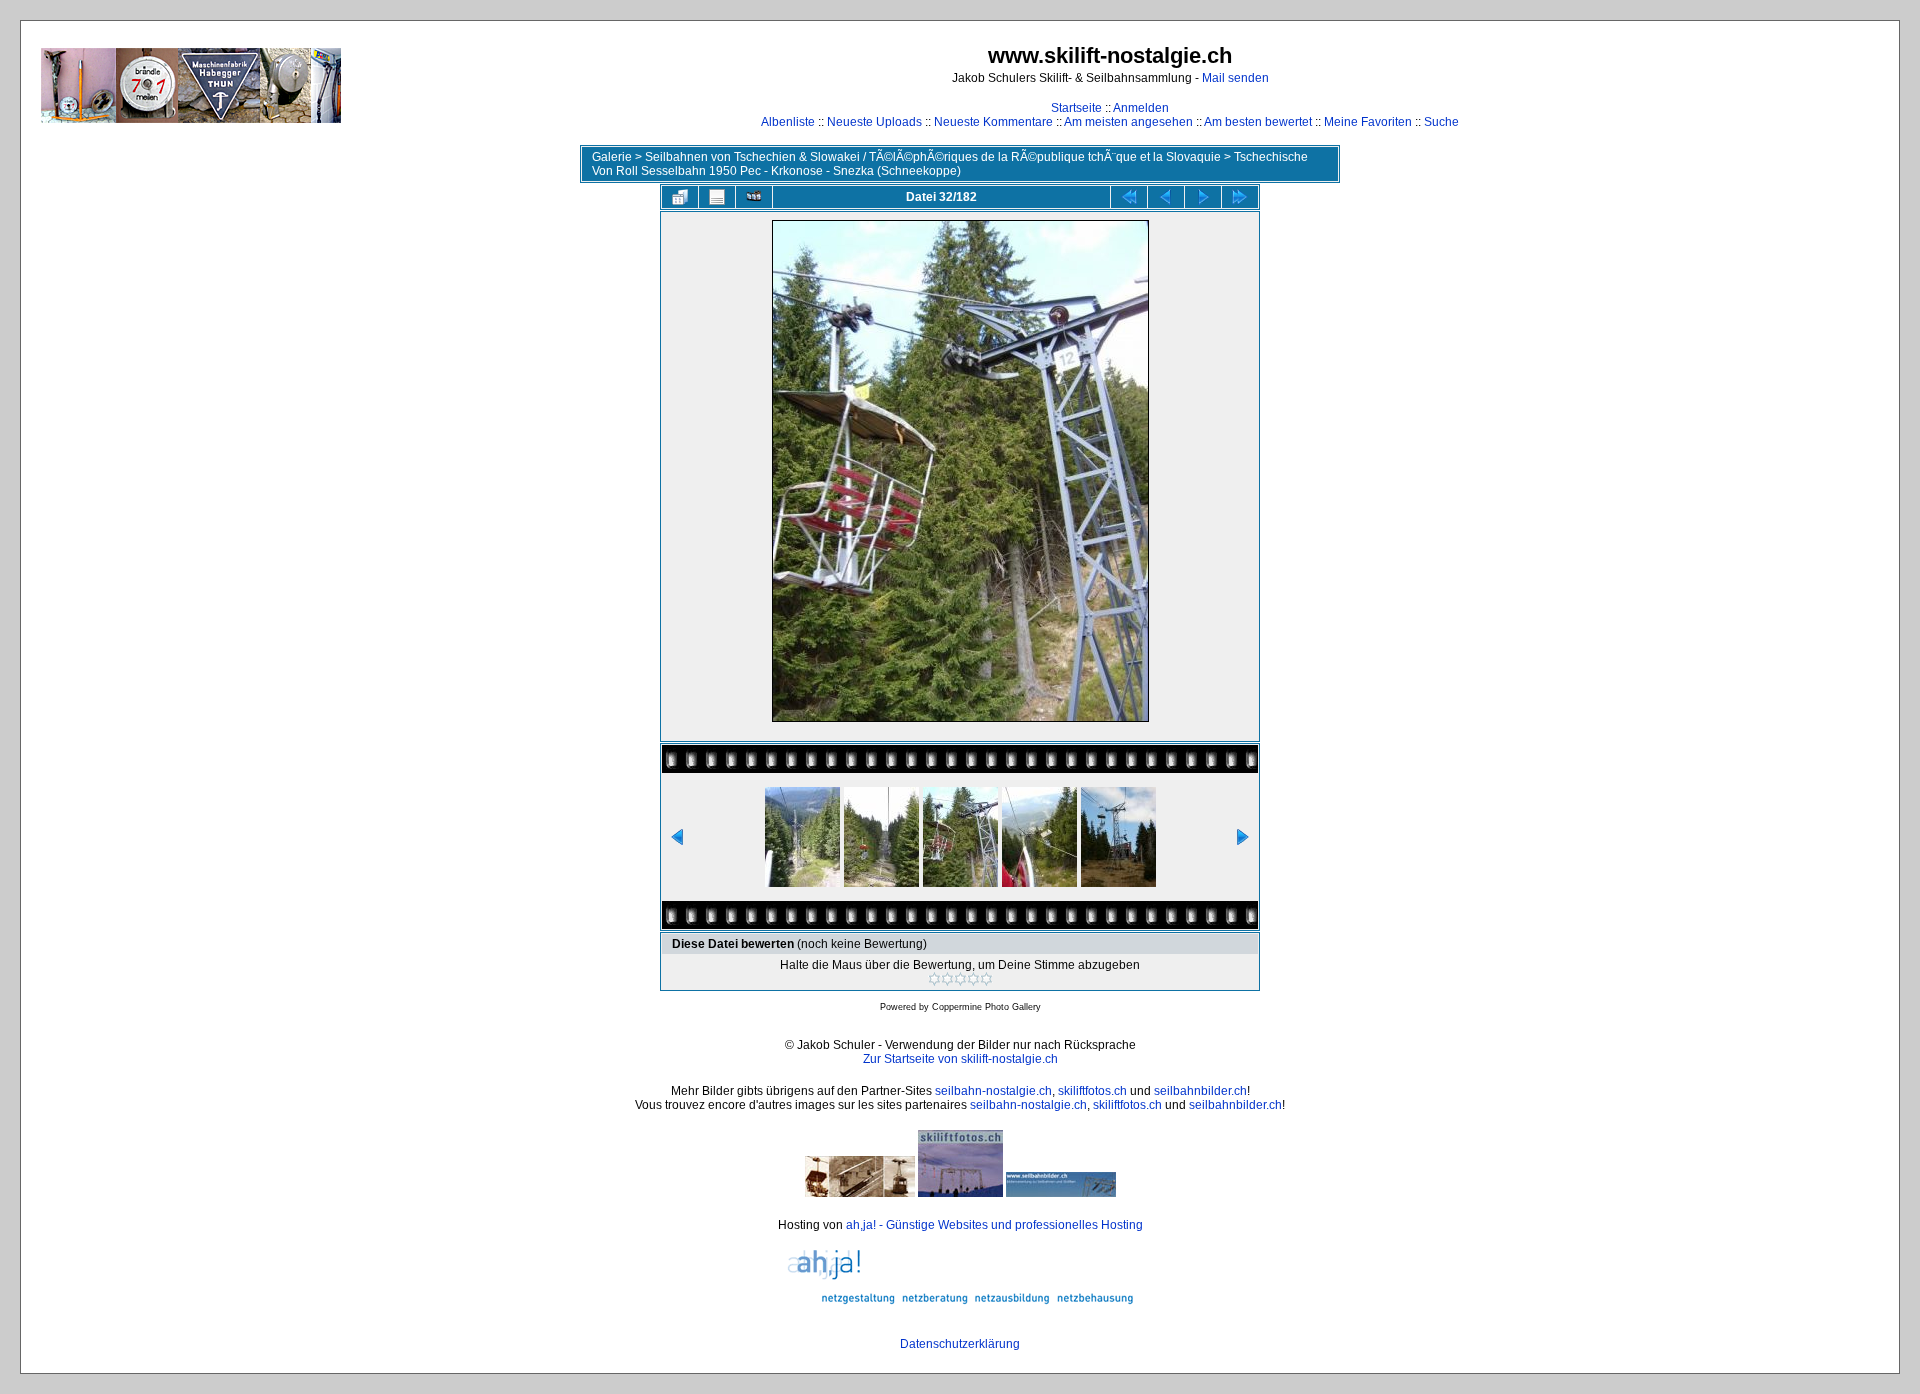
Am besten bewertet (1258, 122)
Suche (1441, 122)
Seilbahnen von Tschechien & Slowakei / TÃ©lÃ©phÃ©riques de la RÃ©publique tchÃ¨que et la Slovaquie (933, 157)
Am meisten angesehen (1128, 122)
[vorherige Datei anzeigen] (1166, 197)
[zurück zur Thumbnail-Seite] (680, 197)
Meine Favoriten (1368, 122)
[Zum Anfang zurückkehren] (1129, 197)
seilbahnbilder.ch (1200, 1091)
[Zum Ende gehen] (1240, 197)
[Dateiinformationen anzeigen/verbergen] (717, 197)
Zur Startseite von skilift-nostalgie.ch (960, 1059)
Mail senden (1235, 78)
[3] (960, 979)
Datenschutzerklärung (960, 1344)
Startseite (1076, 108)
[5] (986, 979)
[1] (934, 979)
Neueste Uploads (874, 122)
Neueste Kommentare (993, 122)
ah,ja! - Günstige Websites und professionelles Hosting (994, 1225)
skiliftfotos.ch (1092, 1091)
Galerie (612, 157)
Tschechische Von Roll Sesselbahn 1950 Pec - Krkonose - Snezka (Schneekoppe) (950, 164)
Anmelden (1141, 108)
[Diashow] (754, 197)
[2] (947, 979)
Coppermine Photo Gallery (986, 1007)
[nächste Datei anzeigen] (1203, 197)
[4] (973, 979)
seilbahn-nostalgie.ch (993, 1091)
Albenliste (788, 122)
